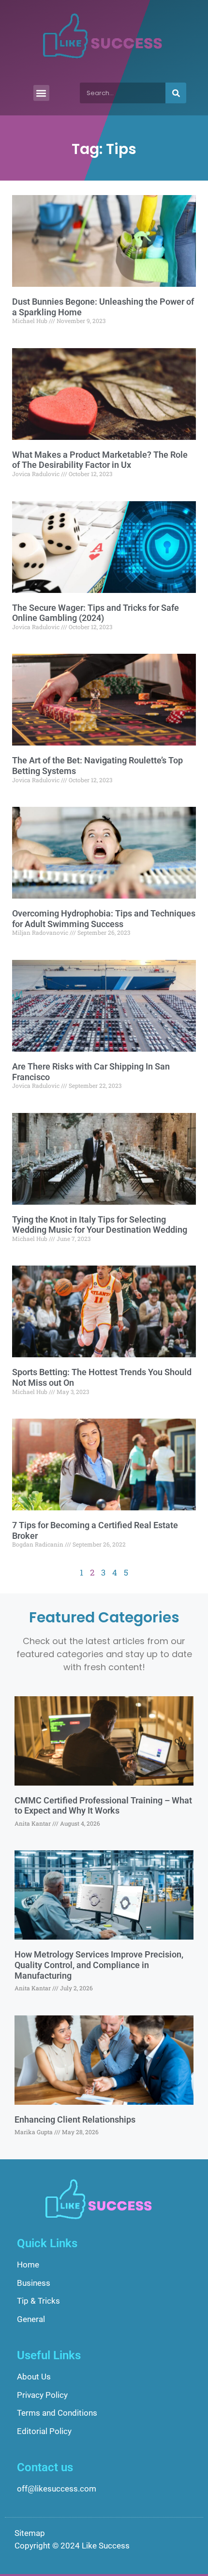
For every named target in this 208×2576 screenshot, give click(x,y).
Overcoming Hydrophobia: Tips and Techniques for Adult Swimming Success (104, 919)
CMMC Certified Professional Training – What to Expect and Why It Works (103, 1806)
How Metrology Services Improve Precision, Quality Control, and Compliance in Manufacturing (99, 1965)
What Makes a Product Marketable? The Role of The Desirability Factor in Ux (100, 460)
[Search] (176, 93)
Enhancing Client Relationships (75, 2119)
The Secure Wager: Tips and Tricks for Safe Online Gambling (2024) (96, 613)
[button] (41, 93)
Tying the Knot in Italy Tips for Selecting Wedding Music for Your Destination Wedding (100, 1225)
